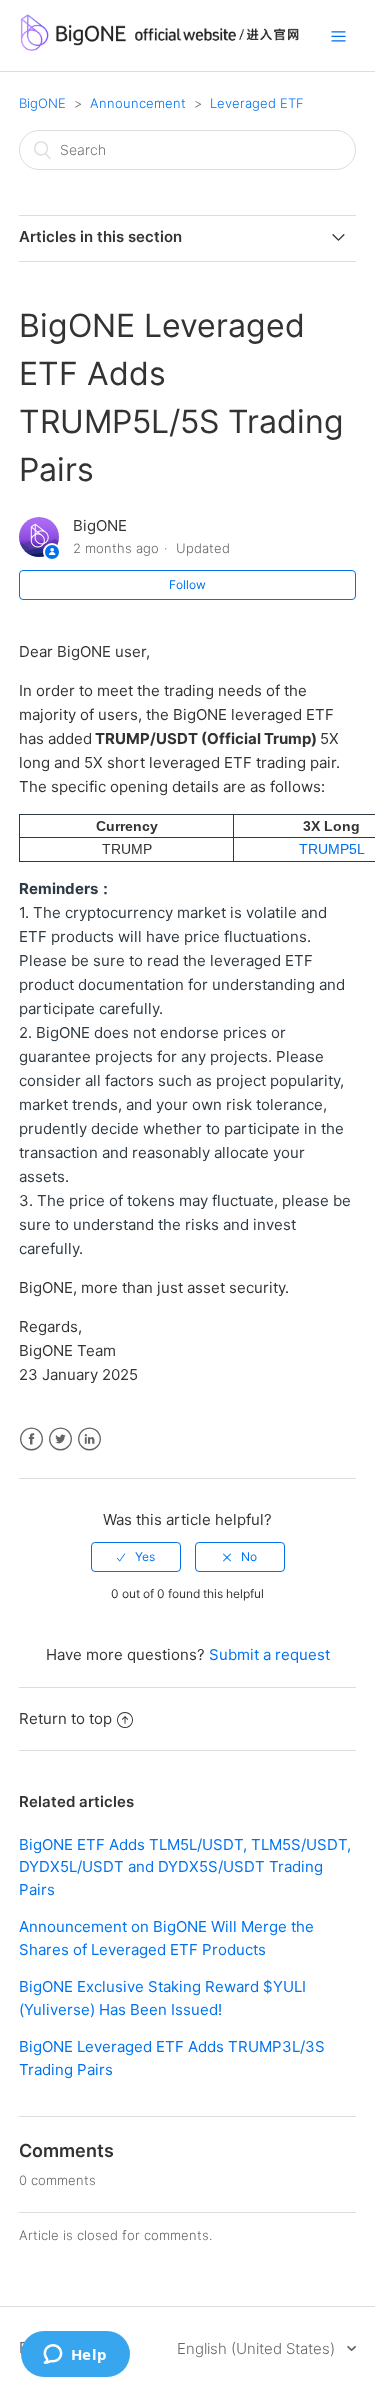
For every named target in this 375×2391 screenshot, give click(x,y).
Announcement (138, 103)
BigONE (42, 103)
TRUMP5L (332, 849)
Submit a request (269, 1654)
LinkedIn (89, 1439)
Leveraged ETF (257, 103)
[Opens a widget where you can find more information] (75, 2356)
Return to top (65, 1718)
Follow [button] (187, 584)
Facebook (31, 1439)
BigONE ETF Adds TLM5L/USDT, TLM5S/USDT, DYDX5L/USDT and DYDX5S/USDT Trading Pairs (185, 1867)
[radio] (136, 1557)
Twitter (60, 1439)
